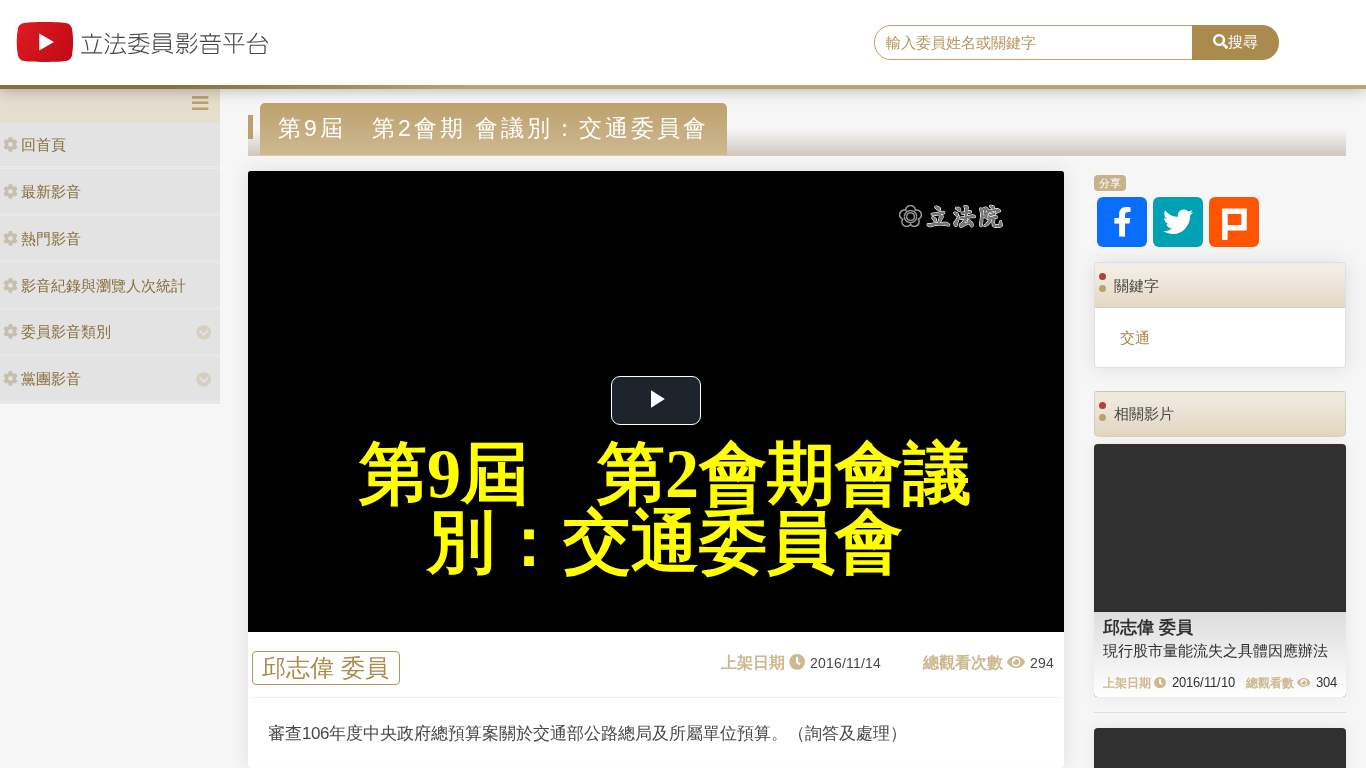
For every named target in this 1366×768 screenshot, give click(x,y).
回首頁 (43, 144)
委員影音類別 (66, 331)
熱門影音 (51, 238)
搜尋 (1243, 41)
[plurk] (1234, 222)
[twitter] (1178, 222)
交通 (1135, 337)
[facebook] (1122, 222)
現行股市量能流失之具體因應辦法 (1215, 650)
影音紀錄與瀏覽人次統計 (103, 285)
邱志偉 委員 (325, 667)
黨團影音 (51, 378)
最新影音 (51, 191)
